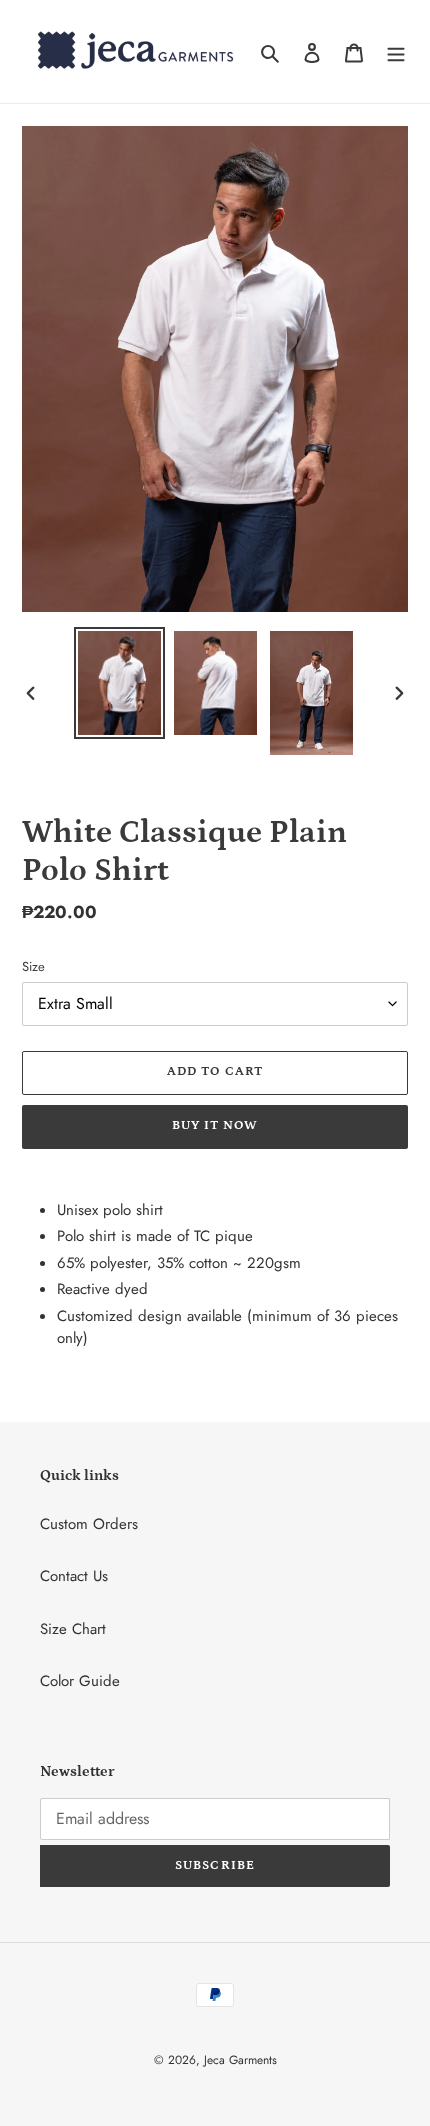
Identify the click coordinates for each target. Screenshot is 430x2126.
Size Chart (73, 1629)
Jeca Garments (240, 2060)
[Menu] (396, 51)
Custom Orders (89, 1524)
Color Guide (80, 1681)
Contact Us (74, 1576)
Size (33, 966)
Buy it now (215, 1125)
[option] (120, 683)
